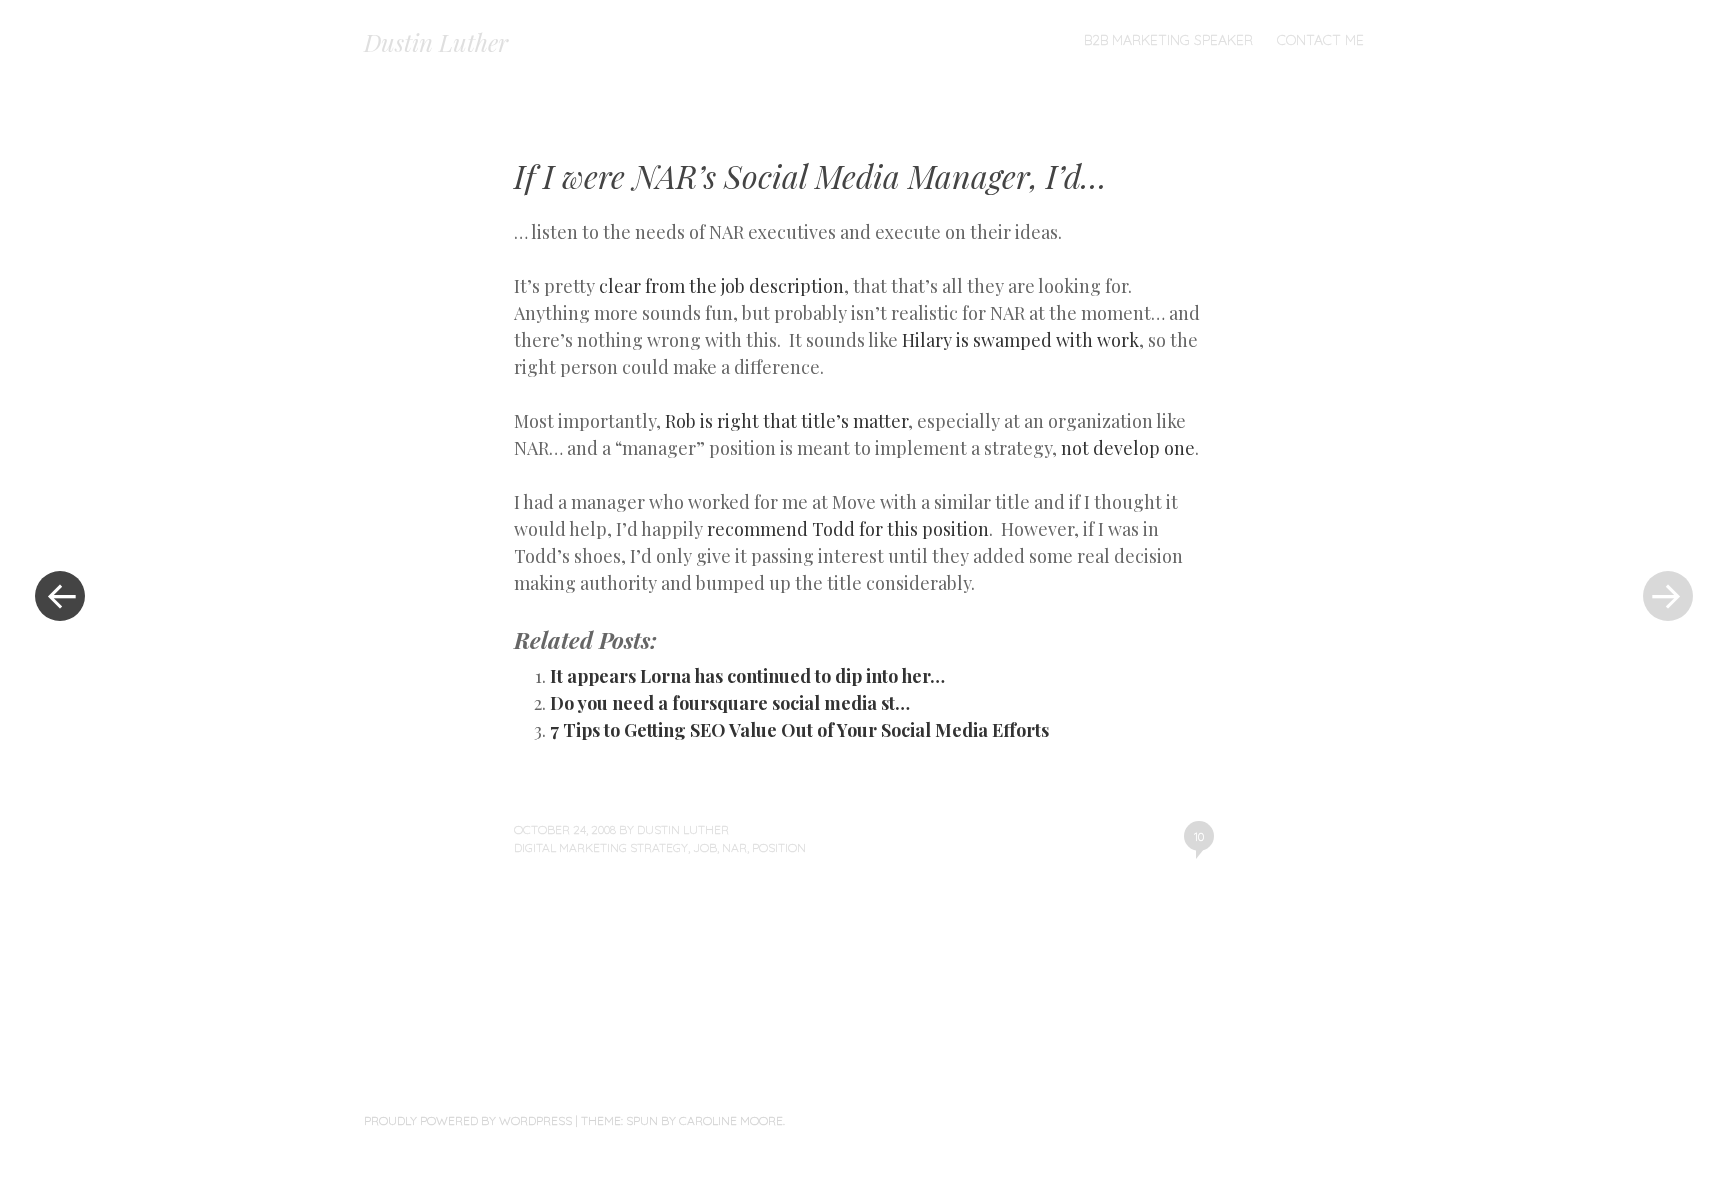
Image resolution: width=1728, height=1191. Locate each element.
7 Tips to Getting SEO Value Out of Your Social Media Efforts (799, 730)
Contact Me (1320, 40)
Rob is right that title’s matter (786, 421)
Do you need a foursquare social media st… (730, 703)
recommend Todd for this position (848, 529)
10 (1199, 836)
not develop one (1128, 448)
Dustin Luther (436, 42)
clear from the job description (721, 286)
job (705, 847)
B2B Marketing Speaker (1168, 40)
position (779, 847)
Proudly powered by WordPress (468, 1120)
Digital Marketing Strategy (601, 847)
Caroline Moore (731, 1120)
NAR (734, 847)
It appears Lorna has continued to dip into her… (747, 676)
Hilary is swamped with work (1020, 340)
